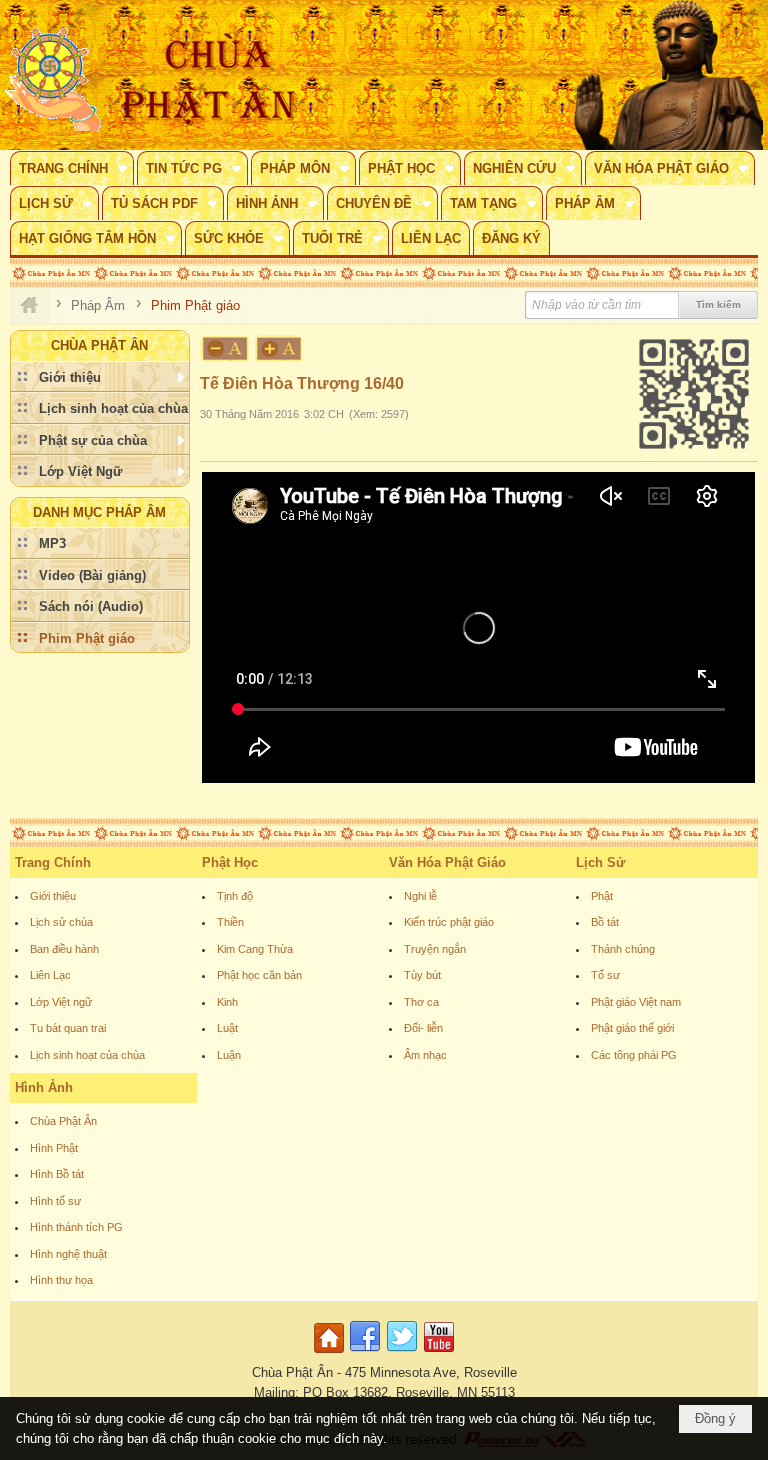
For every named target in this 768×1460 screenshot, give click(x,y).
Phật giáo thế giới (632, 1028)
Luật (227, 1028)
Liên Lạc (50, 975)
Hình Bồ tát (57, 1174)
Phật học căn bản (259, 975)
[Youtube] (439, 1353)
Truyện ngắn (435, 949)
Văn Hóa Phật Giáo (447, 862)
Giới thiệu (53, 896)
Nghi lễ (420, 896)
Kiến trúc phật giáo (449, 922)
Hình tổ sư (55, 1201)
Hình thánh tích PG (76, 1227)
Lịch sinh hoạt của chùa (87, 1055)
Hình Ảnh (44, 1087)
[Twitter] (402, 1353)
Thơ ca (421, 1002)
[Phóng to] (280, 348)
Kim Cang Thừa (255, 949)
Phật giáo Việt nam (636, 1002)
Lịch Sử (600, 862)
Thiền (230, 922)
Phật (602, 896)
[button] (72, 168)
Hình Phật (54, 1148)
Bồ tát (605, 922)
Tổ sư (605, 975)
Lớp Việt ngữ (61, 1002)
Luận (229, 1055)
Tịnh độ (235, 896)
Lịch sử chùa (61, 922)
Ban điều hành (64, 949)
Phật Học (230, 862)
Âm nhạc (425, 1055)
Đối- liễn (423, 1028)
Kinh (227, 1002)
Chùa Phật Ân (63, 1121)
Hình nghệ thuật (68, 1254)
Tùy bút (422, 975)
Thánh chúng (623, 949)
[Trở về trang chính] (331, 1353)
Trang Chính (53, 862)
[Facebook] (365, 1353)
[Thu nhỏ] (225, 348)
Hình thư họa (61, 1280)
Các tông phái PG (634, 1055)
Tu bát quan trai (68, 1028)
